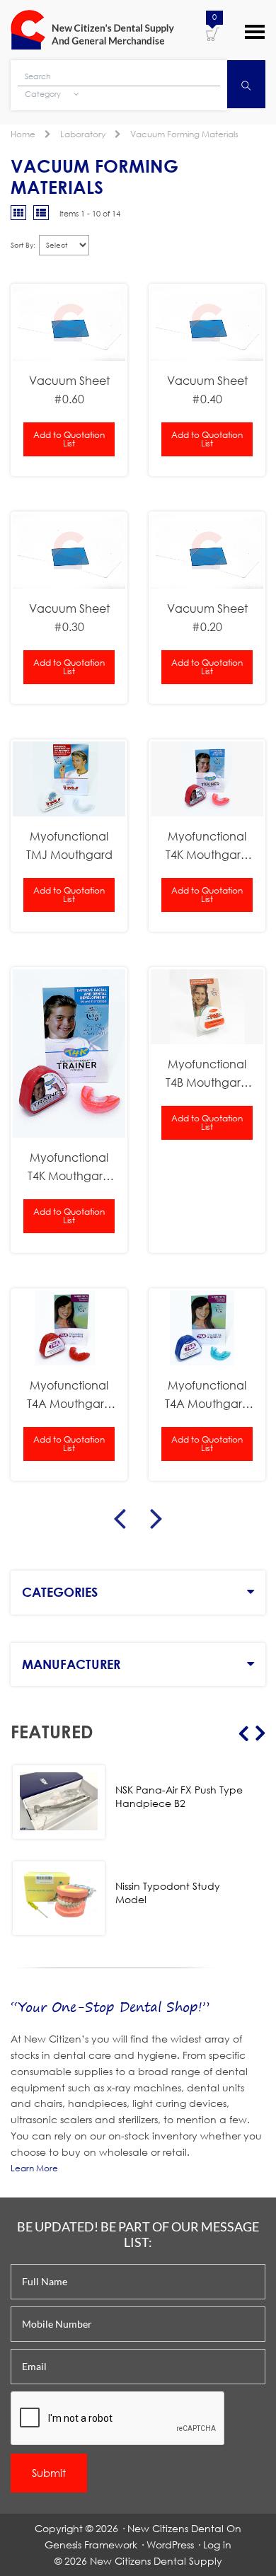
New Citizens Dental (176, 2528)
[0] (213, 33)
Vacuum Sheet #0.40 (207, 389)
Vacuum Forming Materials (184, 134)
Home (23, 134)
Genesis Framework (91, 2545)
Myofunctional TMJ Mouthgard (69, 845)
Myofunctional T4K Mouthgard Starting (207, 846)
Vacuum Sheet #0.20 (207, 617)
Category (44, 94)
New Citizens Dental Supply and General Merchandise (92, 30)
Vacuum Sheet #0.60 (69, 389)
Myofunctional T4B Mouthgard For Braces (207, 1074)
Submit (49, 2473)
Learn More (34, 2168)
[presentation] (118, 2419)
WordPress (170, 2545)
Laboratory (83, 134)
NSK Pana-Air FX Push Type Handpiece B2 (179, 1796)
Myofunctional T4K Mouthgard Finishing (69, 1167)
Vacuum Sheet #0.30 (69, 617)
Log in (217, 2545)
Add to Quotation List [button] (69, 439)
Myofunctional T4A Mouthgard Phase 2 (69, 1395)
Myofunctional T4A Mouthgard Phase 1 (207, 1395)
